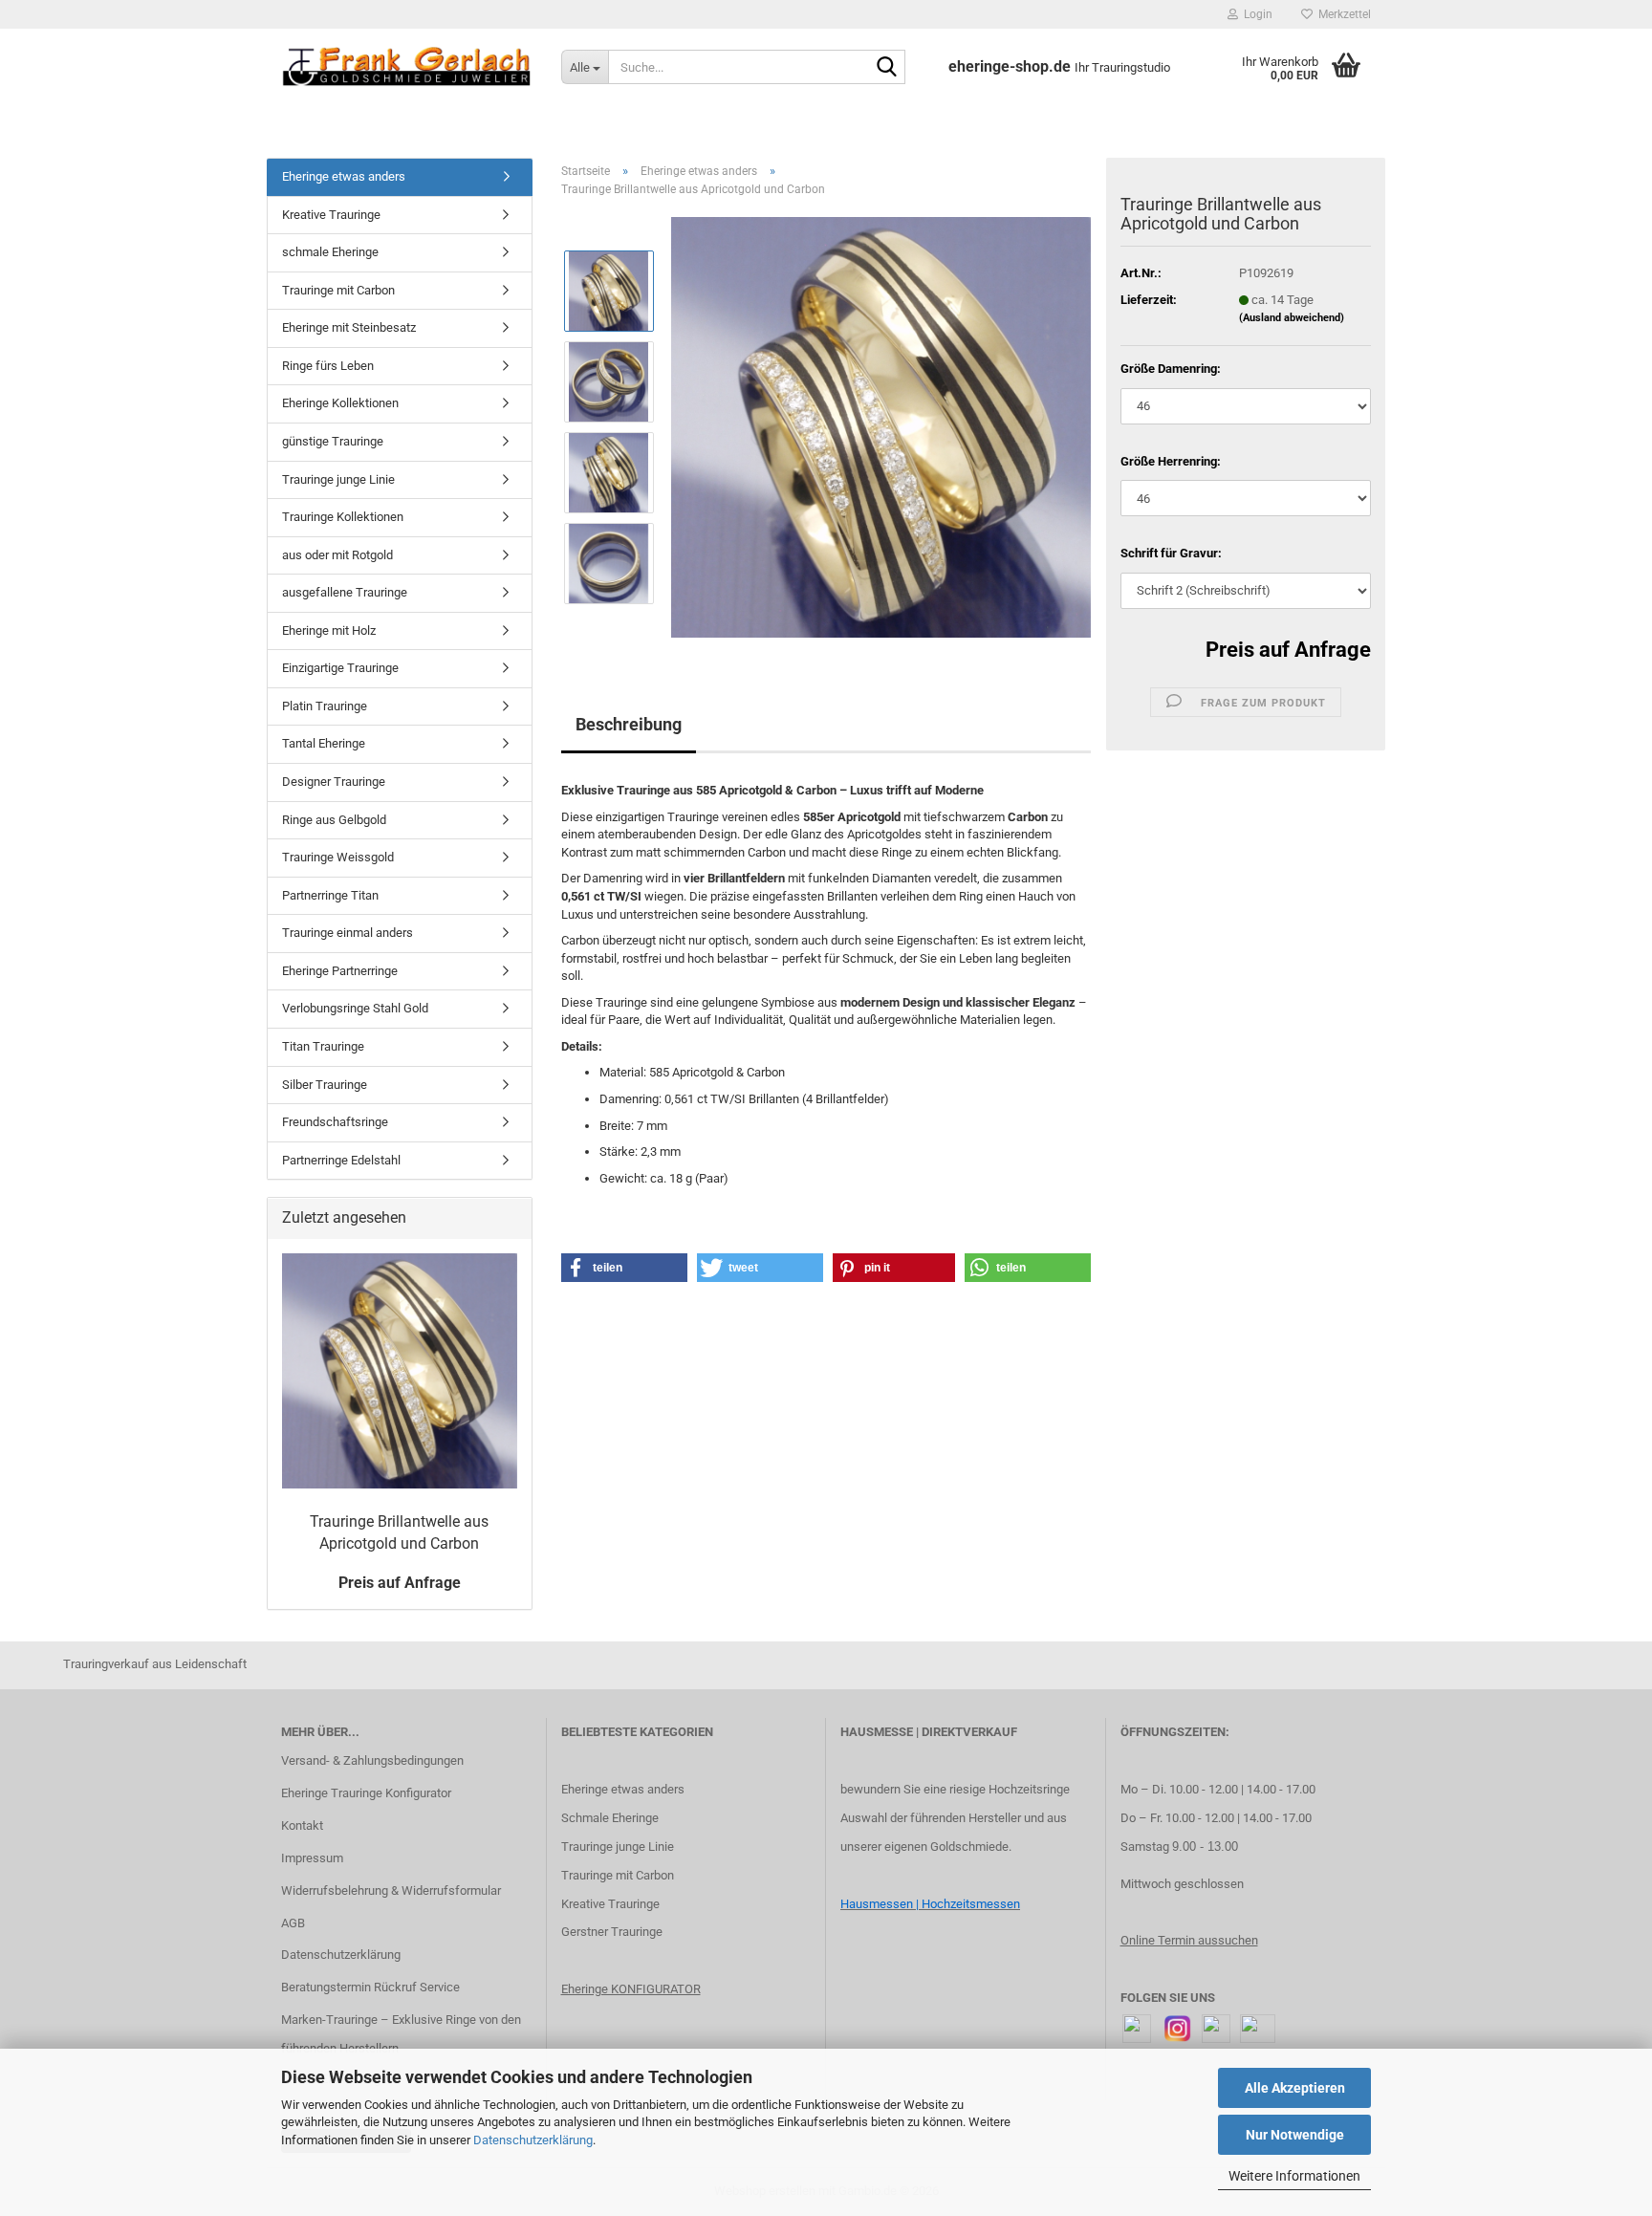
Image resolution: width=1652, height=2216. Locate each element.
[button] (624, 1268)
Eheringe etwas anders (344, 176)
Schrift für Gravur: (1171, 553)
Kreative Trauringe (331, 215)
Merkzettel (1342, 14)
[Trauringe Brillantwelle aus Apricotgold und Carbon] (881, 427)
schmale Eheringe (330, 252)
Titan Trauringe (323, 1046)
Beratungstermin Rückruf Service (370, 1987)
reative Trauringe (614, 1904)
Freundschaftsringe (335, 1122)
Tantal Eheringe (324, 743)
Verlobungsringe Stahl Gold (355, 1008)
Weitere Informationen (1294, 2176)
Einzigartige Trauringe (340, 668)
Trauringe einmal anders (348, 933)
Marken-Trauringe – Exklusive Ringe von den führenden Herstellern (401, 2034)
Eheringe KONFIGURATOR (631, 1989)
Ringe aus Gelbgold (334, 820)
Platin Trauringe (325, 706)
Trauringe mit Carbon (338, 290)
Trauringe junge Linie (338, 479)
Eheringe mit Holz (329, 630)
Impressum (312, 1858)
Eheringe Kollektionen (340, 403)
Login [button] (1255, 14)
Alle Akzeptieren (1295, 2088)
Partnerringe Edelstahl (341, 1160)
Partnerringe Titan (330, 895)
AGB (293, 1923)
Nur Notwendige (1295, 2135)
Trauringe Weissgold (338, 857)
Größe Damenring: (1171, 369)
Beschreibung (629, 724)
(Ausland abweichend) (1292, 318)
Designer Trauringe (334, 782)
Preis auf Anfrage (1288, 650)
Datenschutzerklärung (533, 2140)
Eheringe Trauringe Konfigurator (366, 1793)
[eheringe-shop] (407, 67)
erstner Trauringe (616, 1932)
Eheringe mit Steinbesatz (349, 327)
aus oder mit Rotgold (337, 555)
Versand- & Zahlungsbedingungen (372, 1760)
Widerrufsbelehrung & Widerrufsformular (391, 1890)
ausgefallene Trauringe (345, 592)
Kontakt (302, 1825)
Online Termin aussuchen (1189, 1940)
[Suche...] (887, 68)
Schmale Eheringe (610, 1818)
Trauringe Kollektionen (343, 517)
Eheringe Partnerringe (340, 971)
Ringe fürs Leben (328, 366)
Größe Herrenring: (1171, 461)
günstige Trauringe (333, 441)
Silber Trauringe (325, 1085)
